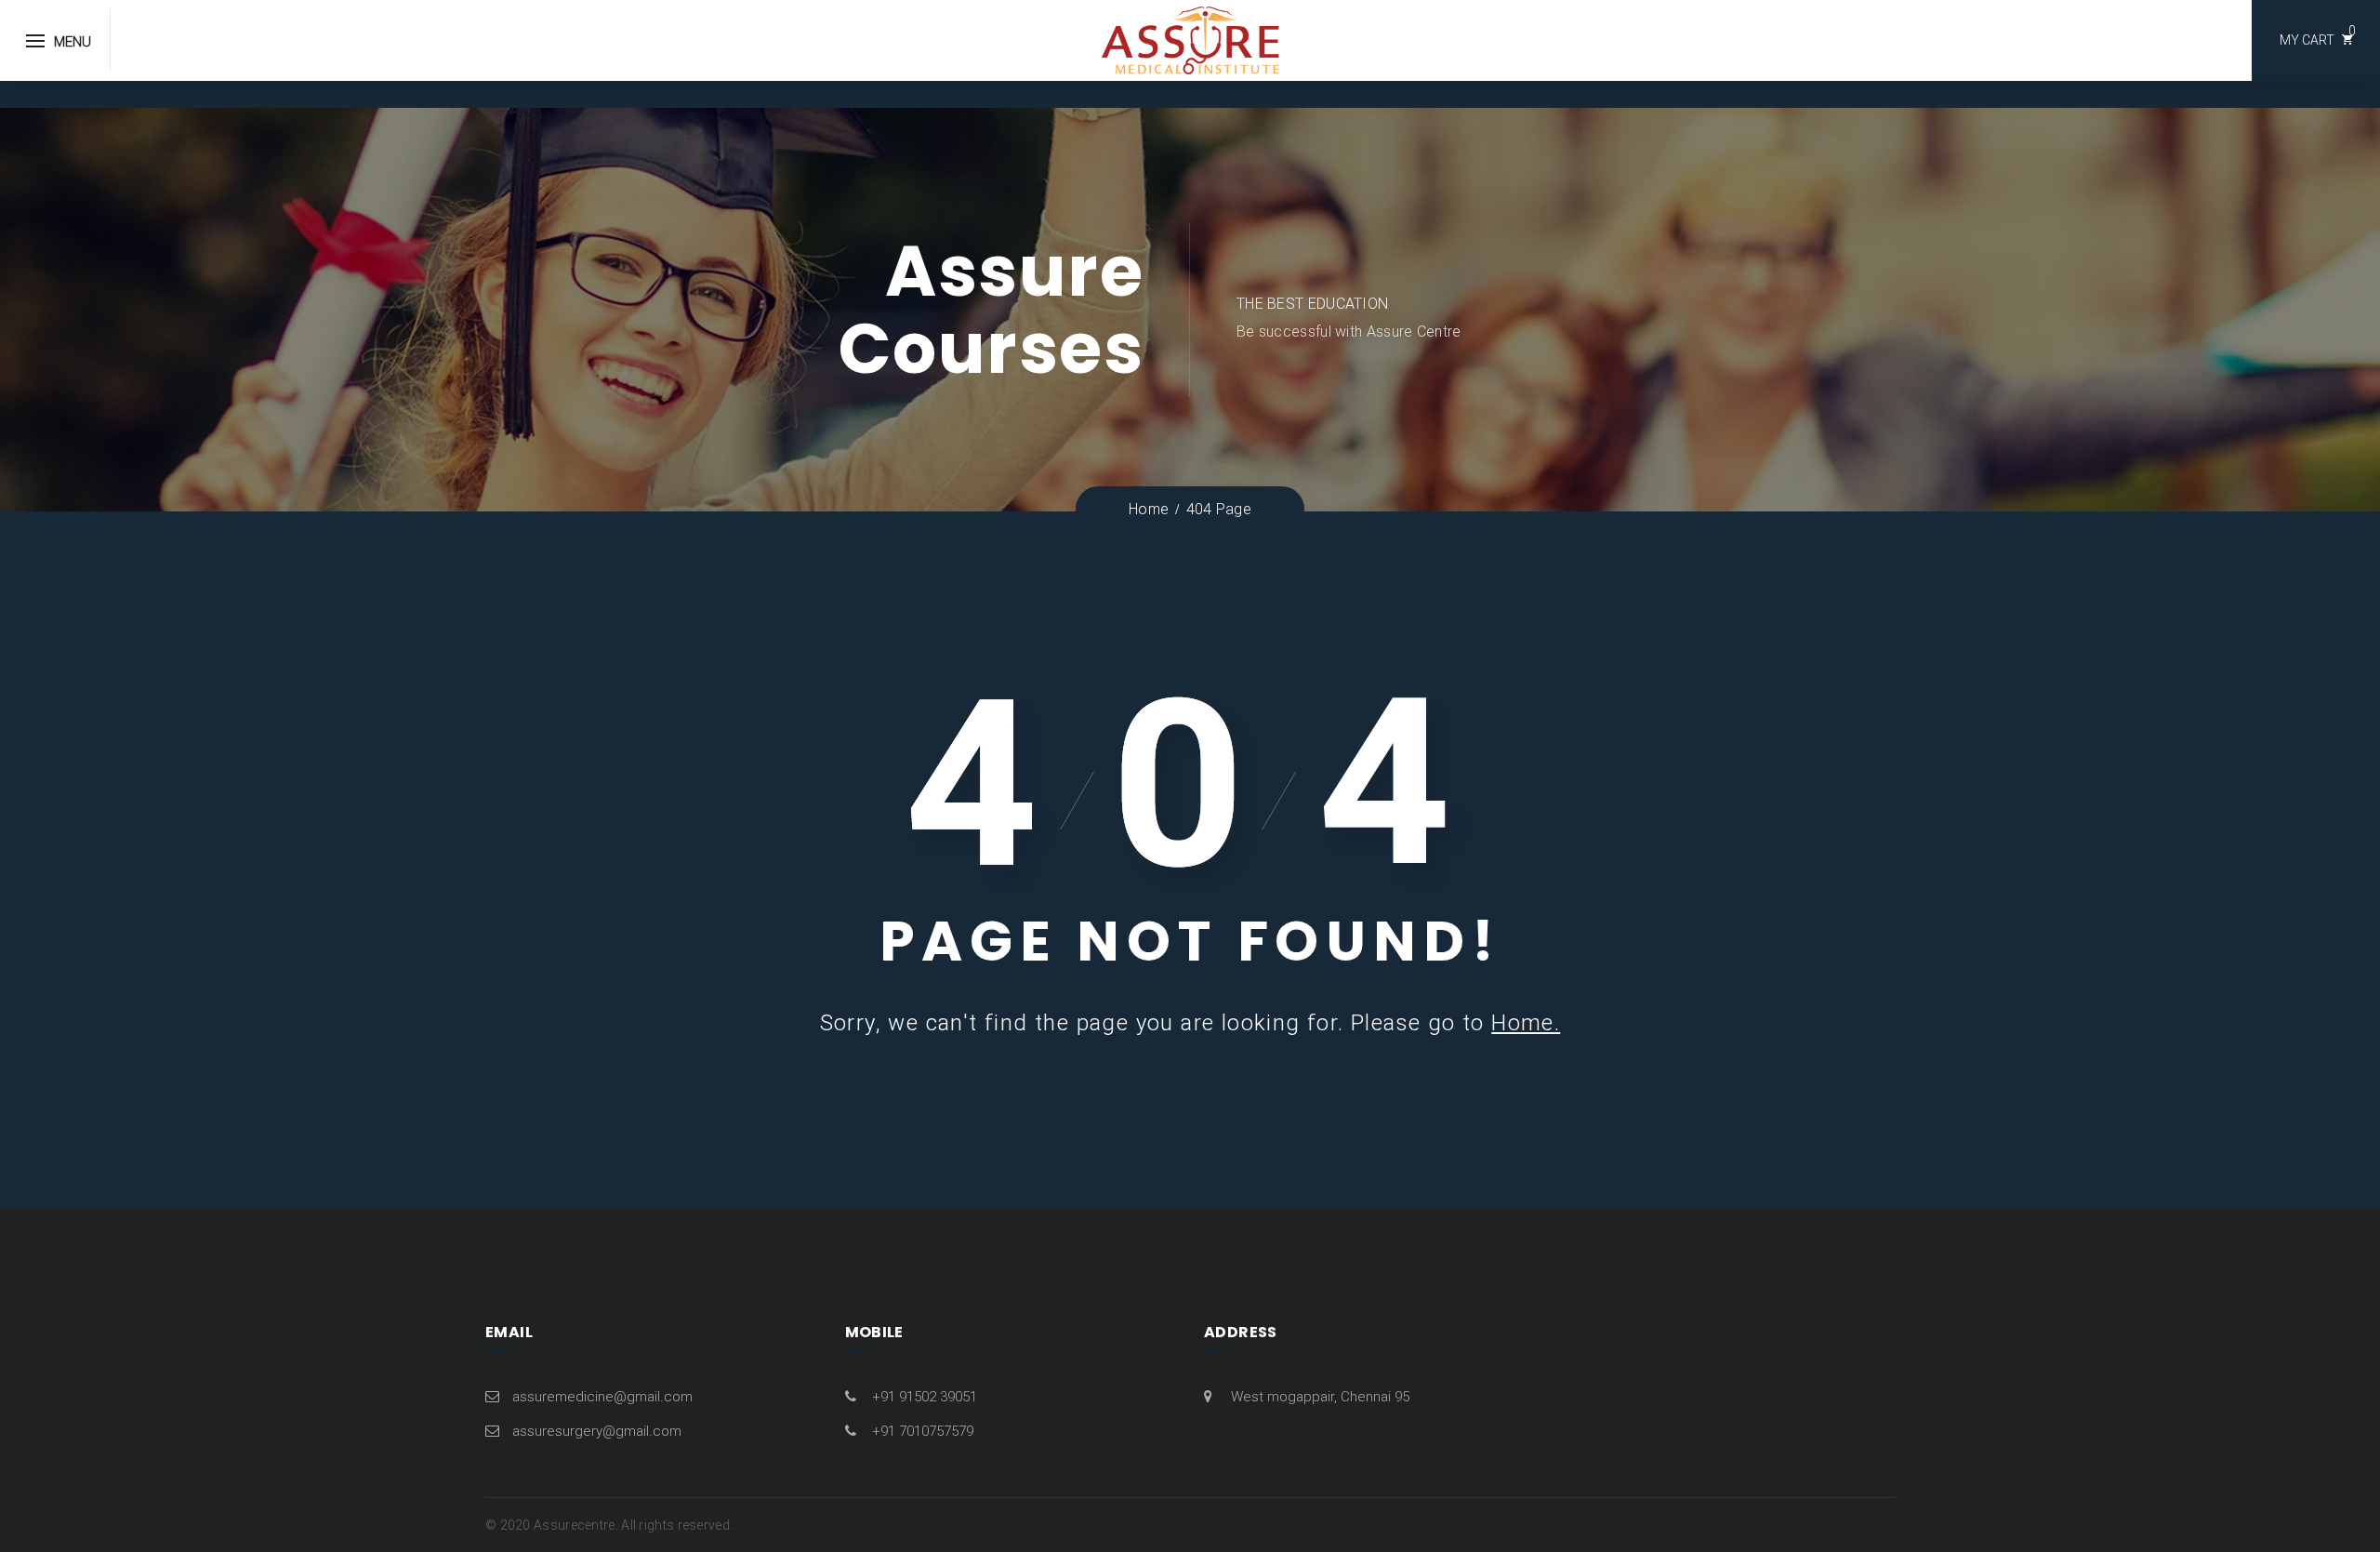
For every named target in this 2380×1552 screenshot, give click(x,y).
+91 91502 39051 (925, 1397)
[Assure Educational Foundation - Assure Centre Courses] (1190, 39)
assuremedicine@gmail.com (602, 1397)
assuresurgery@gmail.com (597, 1431)
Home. (1526, 1023)
